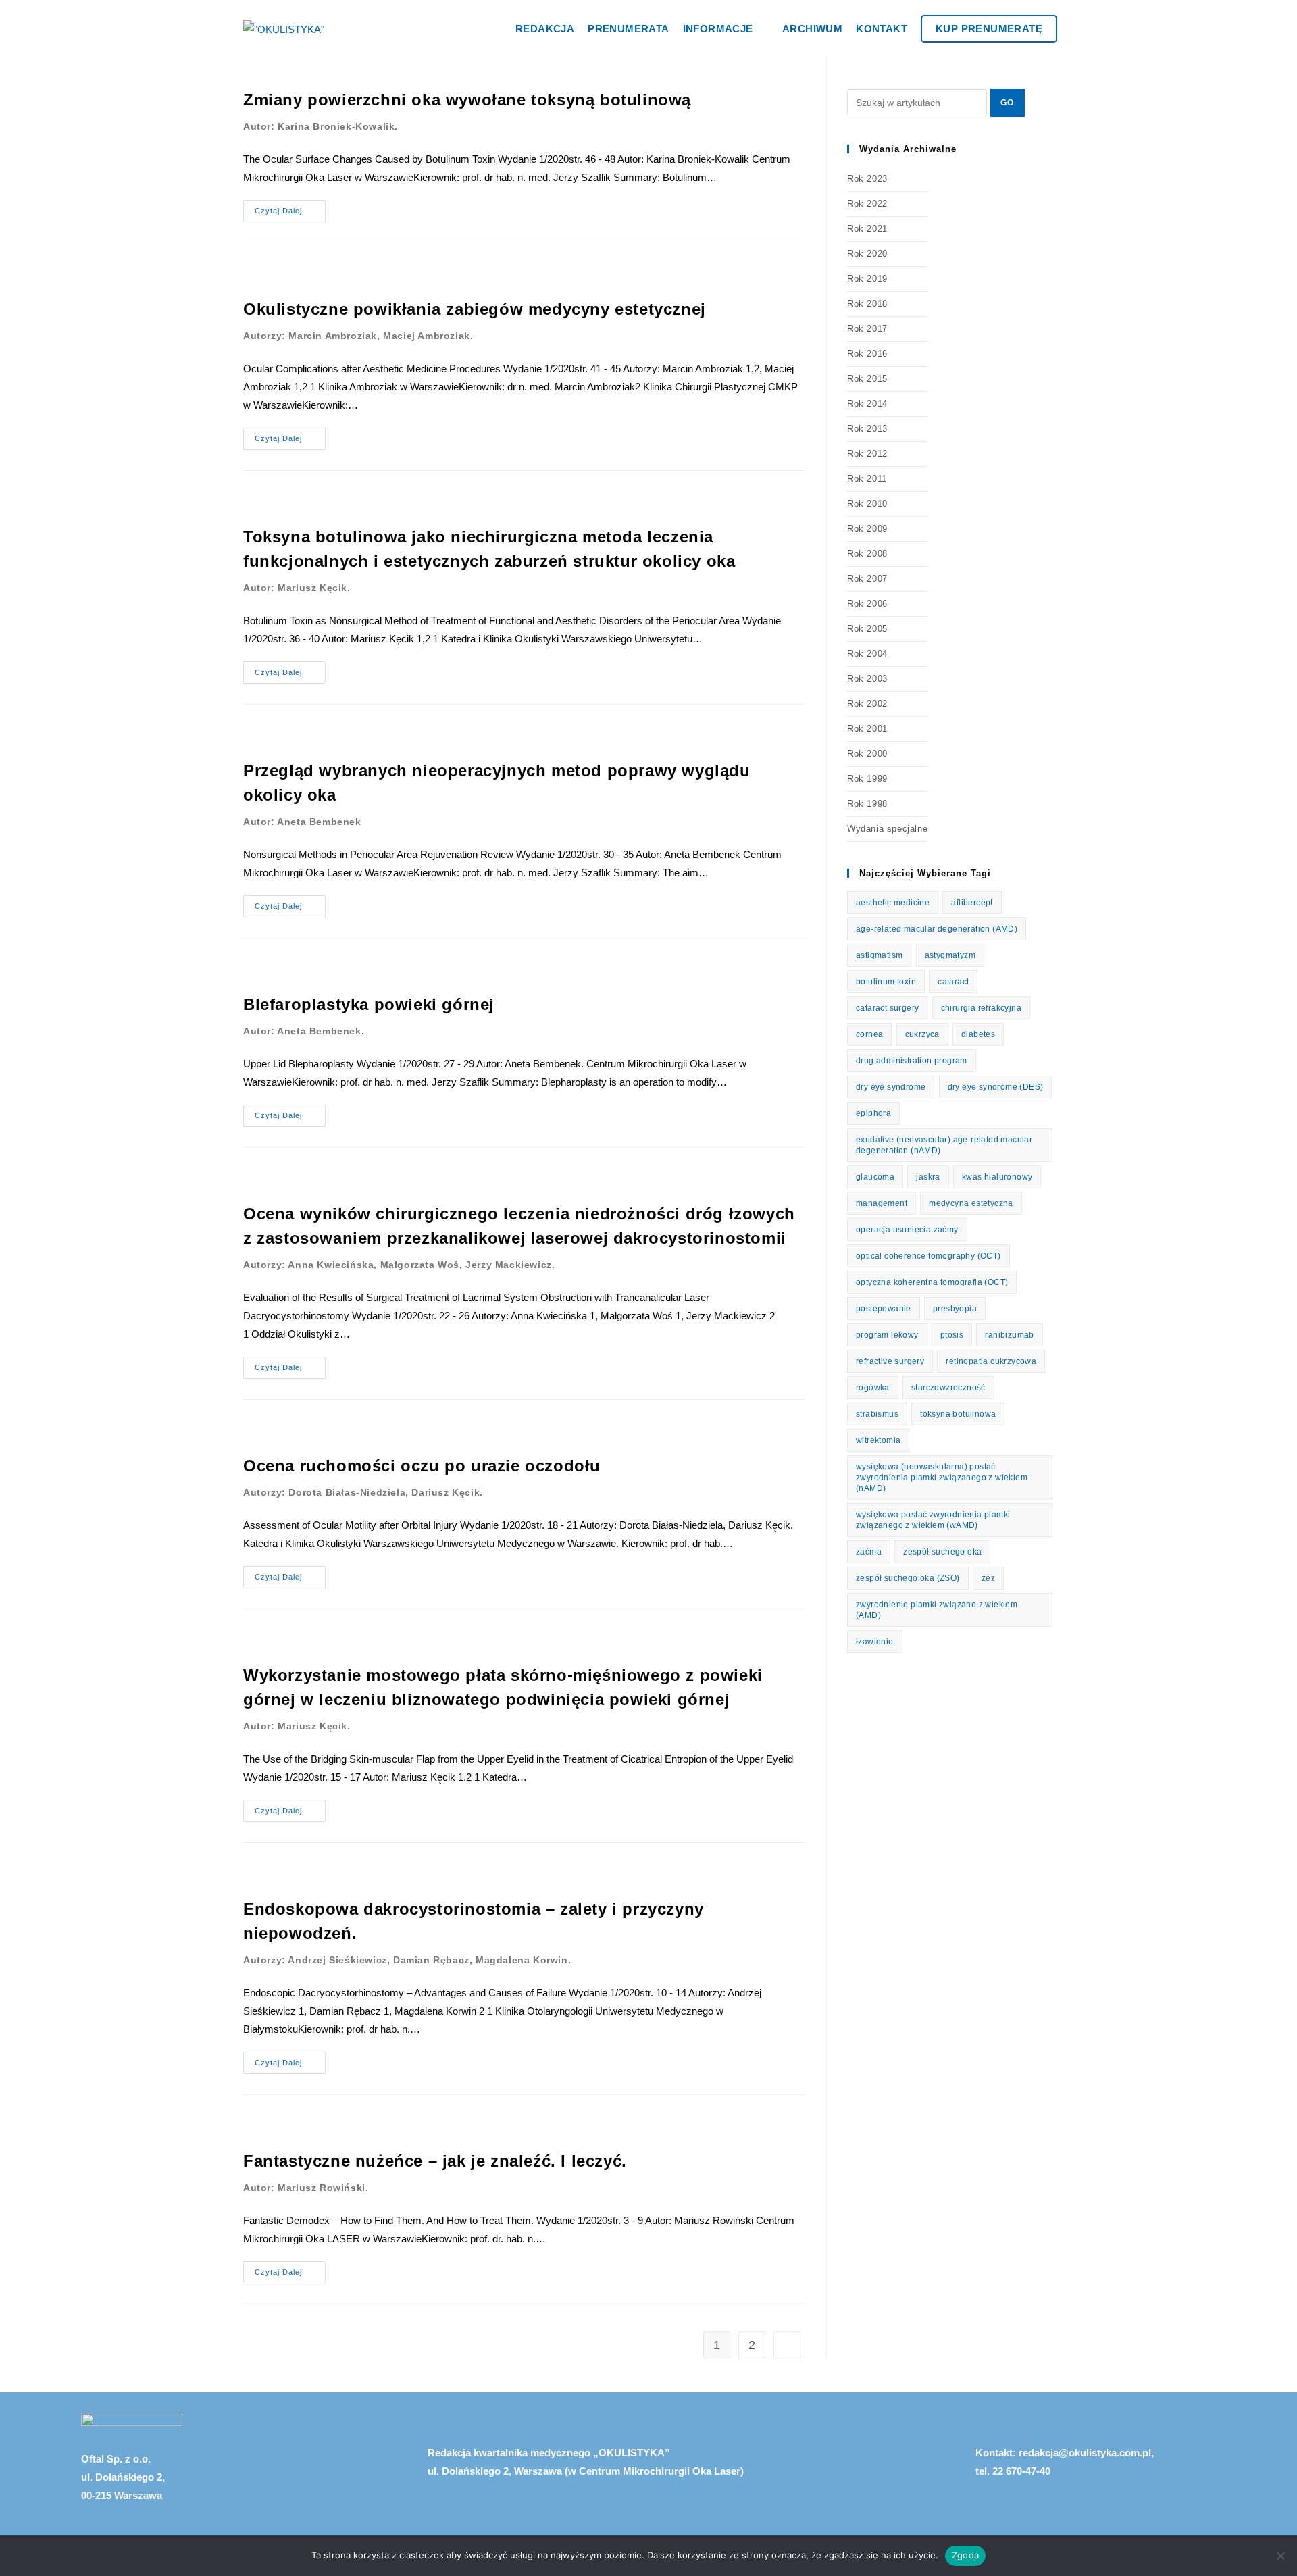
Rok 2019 (867, 279)
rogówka (873, 1388)
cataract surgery (887, 1008)
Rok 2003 (867, 679)
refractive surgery (890, 1361)
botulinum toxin (886, 982)
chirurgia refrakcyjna (981, 1008)
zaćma (869, 1552)
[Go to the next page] (787, 2345)
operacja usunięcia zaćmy (907, 1230)
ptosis (952, 1335)
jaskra (928, 1177)
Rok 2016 (867, 354)
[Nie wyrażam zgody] (1280, 2556)
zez (988, 1578)
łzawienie (875, 1642)
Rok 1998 (867, 804)
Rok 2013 (867, 429)
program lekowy (887, 1335)
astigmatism (879, 955)
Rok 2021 (867, 229)
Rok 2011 (867, 479)
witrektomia (878, 1440)
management (882, 1203)
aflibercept (972, 903)
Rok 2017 (867, 329)
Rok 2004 (867, 654)
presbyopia (955, 1309)
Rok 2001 (867, 729)
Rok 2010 (867, 504)
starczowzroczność (948, 1388)
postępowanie (884, 1309)
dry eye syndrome (891, 1087)
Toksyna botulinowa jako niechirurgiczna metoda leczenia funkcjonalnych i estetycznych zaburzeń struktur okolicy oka (489, 560)
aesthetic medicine (893, 903)
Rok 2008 (867, 554)
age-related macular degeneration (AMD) (937, 929)
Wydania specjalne (887, 829)
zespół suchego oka (942, 1552)
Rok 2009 (867, 529)
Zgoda (965, 2555)
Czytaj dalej (290, 207)
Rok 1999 (867, 779)
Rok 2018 (867, 304)
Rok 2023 (867, 179)
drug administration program (912, 1061)
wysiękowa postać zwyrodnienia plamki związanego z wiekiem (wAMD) (933, 1520)
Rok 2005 (867, 629)
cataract (953, 982)
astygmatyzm (950, 955)
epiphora (873, 1113)
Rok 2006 (867, 604)
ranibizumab (1009, 1335)
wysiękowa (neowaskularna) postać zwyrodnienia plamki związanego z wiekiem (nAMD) (942, 1478)
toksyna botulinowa (958, 1414)
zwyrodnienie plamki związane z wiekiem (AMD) (937, 1610)
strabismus (877, 1414)
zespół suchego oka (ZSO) (908, 1578)
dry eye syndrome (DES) (996, 1087)
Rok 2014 (867, 404)
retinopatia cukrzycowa (991, 1361)
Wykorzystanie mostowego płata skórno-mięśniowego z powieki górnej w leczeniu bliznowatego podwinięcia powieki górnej (503, 1699)
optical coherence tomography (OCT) (929, 1256)
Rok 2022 (867, 204)
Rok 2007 (867, 579)
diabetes (978, 1034)
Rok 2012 (867, 454)
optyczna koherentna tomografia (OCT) (932, 1282)
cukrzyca (922, 1034)
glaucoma (875, 1177)
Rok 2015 (867, 379)
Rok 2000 (867, 754)
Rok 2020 (867, 254)
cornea (869, 1034)
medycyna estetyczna (971, 1203)
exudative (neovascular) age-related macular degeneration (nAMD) (944, 1145)
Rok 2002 (867, 704)
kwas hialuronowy (997, 1177)
